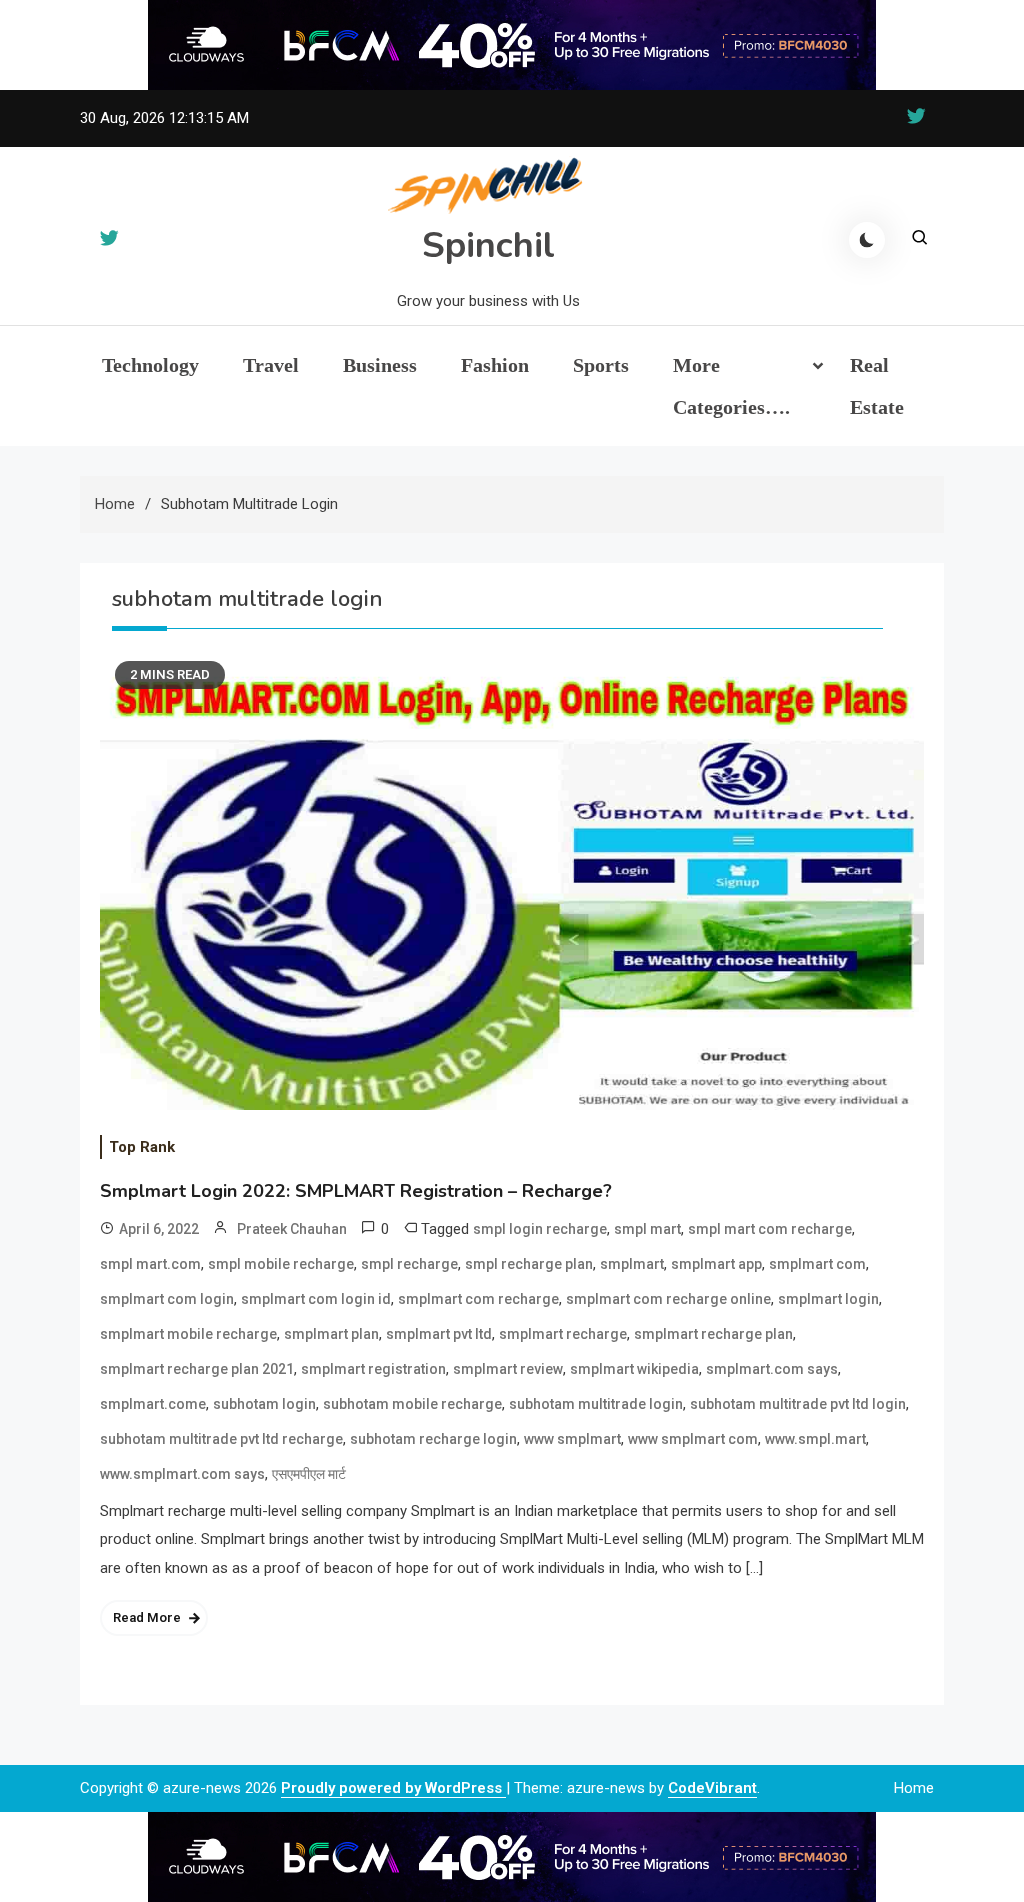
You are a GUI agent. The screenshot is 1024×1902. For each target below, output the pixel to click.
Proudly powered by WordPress (393, 1788)
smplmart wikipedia (634, 1369)
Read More (147, 1617)
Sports (601, 365)
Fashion (495, 365)
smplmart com (817, 1264)
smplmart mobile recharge (188, 1334)
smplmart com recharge (478, 1299)
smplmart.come (153, 1404)
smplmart (632, 1264)
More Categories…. (731, 386)
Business (380, 365)
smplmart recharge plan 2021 (197, 1369)
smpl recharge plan (529, 1264)
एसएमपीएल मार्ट (309, 1474)
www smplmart (572, 1439)
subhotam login (264, 1404)
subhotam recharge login (433, 1439)
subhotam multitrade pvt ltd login (798, 1404)
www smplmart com (693, 1439)
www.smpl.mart (815, 1439)
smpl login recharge (540, 1229)
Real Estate (877, 386)
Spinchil (488, 245)
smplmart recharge (563, 1334)
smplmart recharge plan (713, 1334)
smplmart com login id (316, 1299)
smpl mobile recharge (281, 1264)
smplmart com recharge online (668, 1299)
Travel (271, 365)
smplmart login (828, 1299)
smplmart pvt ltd (439, 1334)
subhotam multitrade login (596, 1404)
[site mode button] (867, 240)
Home (914, 1788)
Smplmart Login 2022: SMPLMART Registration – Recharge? (356, 1191)
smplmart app (716, 1264)
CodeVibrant (712, 1788)
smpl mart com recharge (770, 1229)
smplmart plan (331, 1334)
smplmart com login (167, 1299)
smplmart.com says (772, 1369)
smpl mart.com (150, 1264)
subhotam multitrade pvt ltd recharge (221, 1439)
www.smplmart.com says (182, 1474)
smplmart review (508, 1369)
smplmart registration (373, 1369)
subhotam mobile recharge (412, 1404)
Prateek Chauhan (292, 1229)
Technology (150, 365)
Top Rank (142, 1147)
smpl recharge (409, 1264)
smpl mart (647, 1229)
